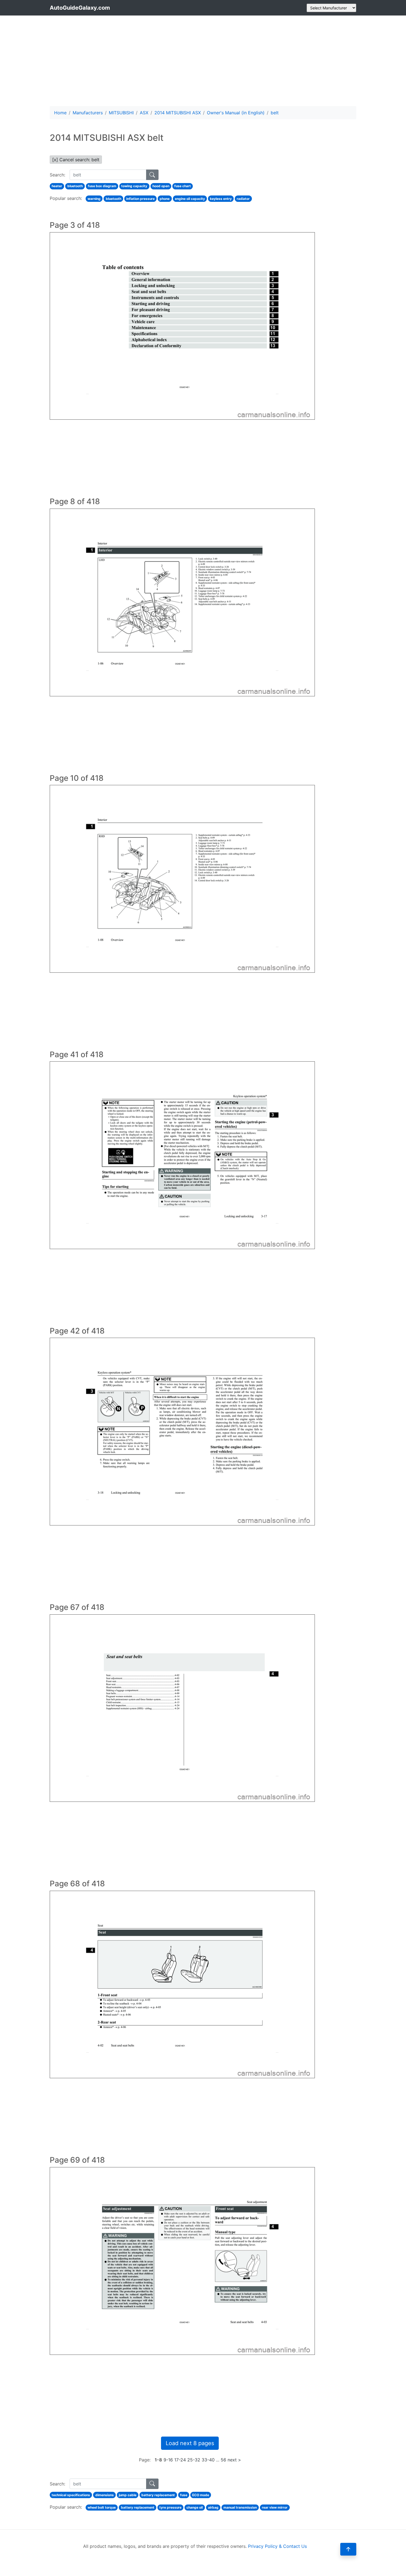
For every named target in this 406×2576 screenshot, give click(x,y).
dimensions (105, 2495)
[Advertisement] (203, 61)
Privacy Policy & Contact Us (277, 2546)
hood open (161, 186)
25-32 (194, 2460)
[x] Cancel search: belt (76, 160)
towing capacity (134, 186)
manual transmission (240, 2507)
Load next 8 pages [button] (190, 2443)
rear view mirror (275, 2507)
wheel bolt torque (102, 2507)
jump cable (128, 2495)
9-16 (168, 2460)
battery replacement (158, 2495)
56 (223, 2460)
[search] (152, 175)
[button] (348, 2549)
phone (165, 199)
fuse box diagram (102, 186)
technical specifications (71, 2495)
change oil (195, 2507)
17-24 (180, 2460)
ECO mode (201, 2495)
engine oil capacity (190, 199)
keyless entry (221, 199)
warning (94, 199)
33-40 (208, 2460)
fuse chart (183, 186)
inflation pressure (140, 199)
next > (234, 2460)
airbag (213, 2507)
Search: (57, 175)
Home (60, 113)
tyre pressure (170, 2507)
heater (57, 186)
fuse (184, 2495)
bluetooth (75, 186)
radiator (243, 199)
